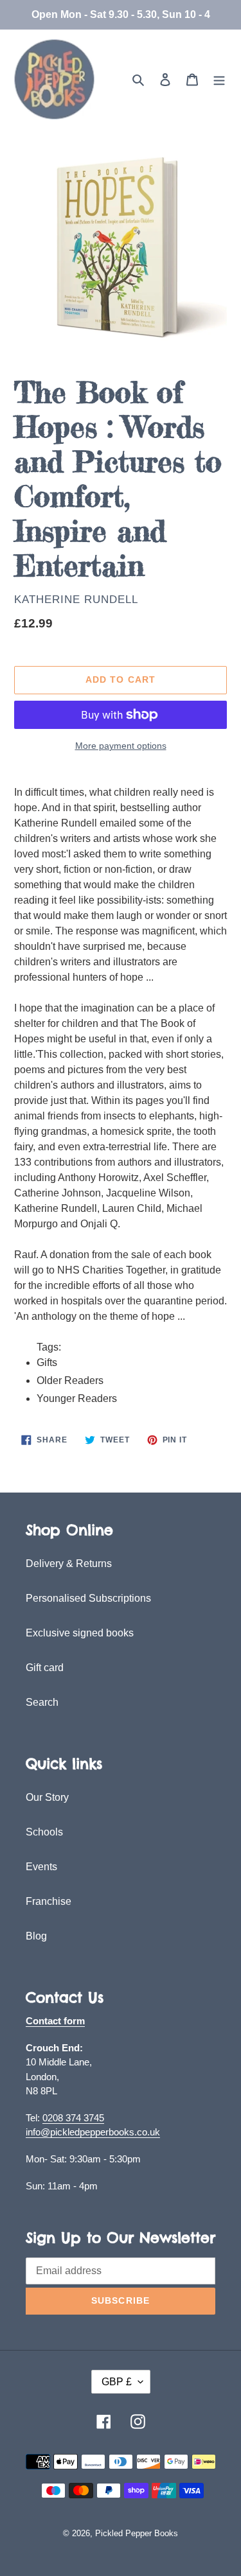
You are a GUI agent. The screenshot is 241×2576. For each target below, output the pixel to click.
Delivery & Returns (69, 1564)
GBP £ (117, 2382)
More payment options (121, 746)
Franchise (49, 1901)
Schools (44, 1832)
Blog (36, 1936)
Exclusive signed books (80, 1633)
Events (41, 1867)
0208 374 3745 (73, 2118)
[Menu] (219, 80)
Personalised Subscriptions (88, 1598)
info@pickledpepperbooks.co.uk (93, 2132)
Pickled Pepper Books (137, 2533)
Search (42, 1702)
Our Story (47, 1797)
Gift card (45, 1668)
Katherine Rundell (76, 600)
